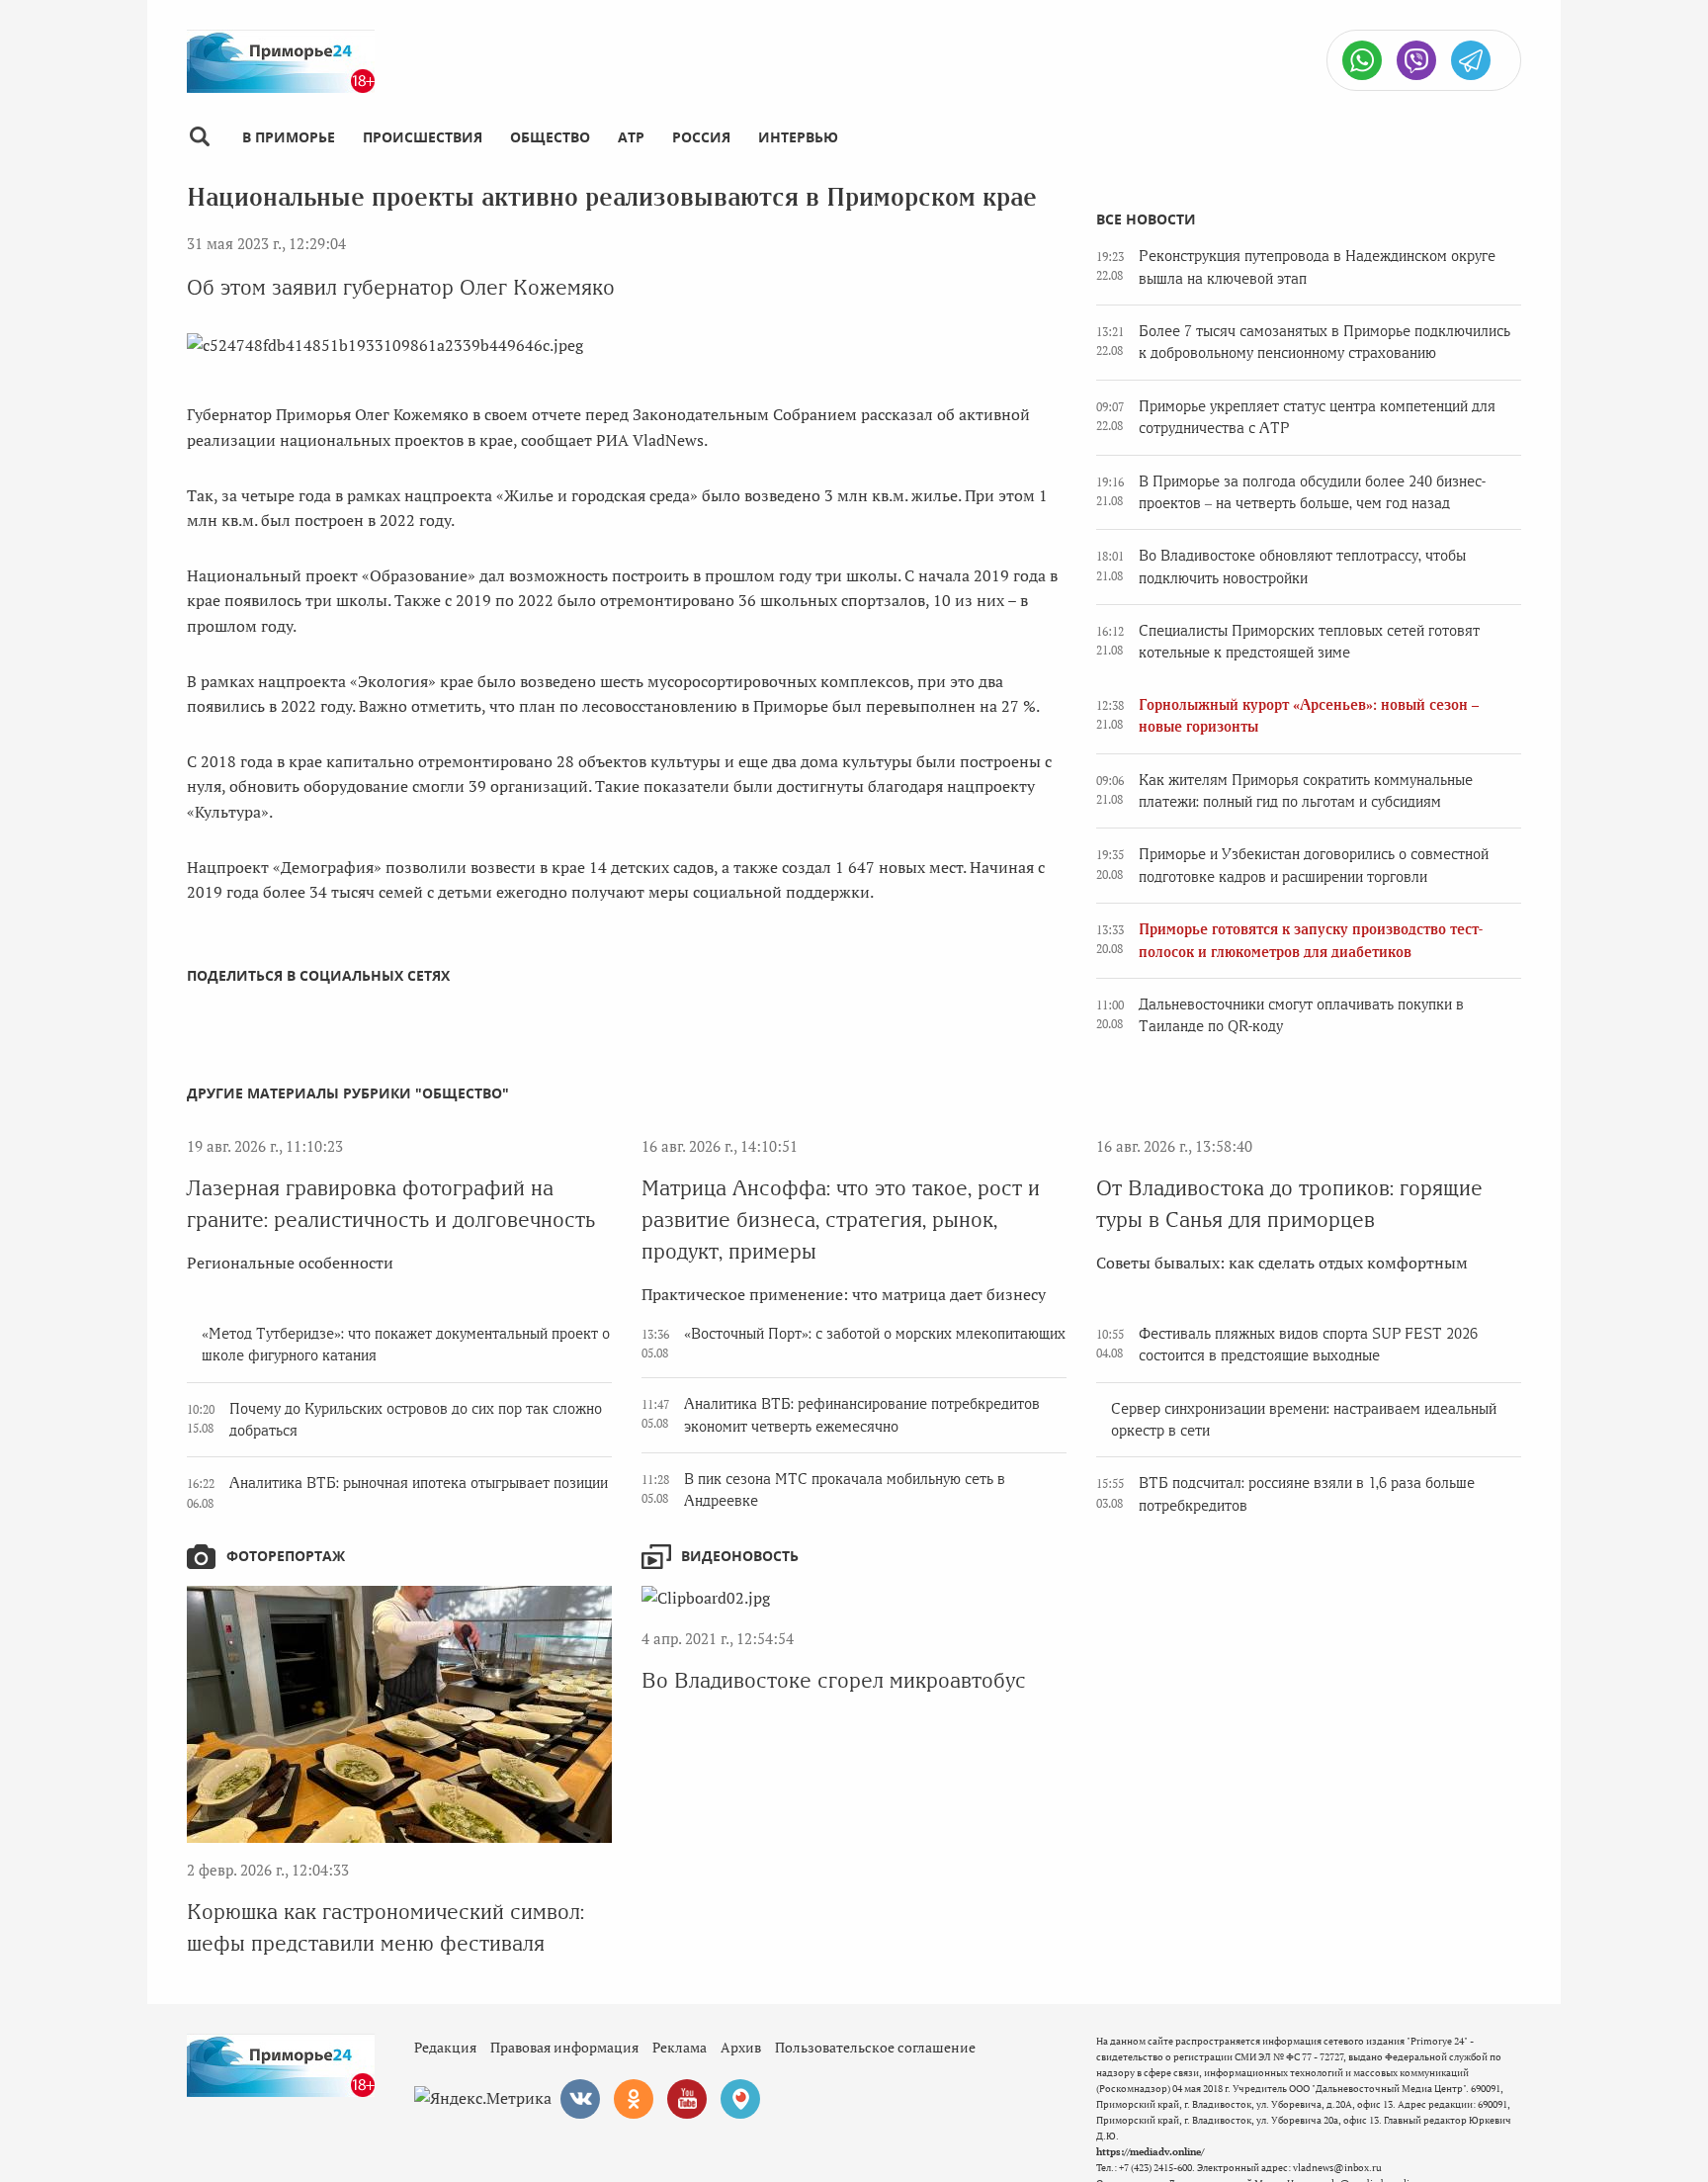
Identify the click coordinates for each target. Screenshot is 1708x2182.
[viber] (1416, 60)
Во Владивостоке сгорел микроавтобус (834, 1680)
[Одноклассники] (634, 2099)
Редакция (445, 2047)
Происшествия (423, 137)
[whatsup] (1362, 60)
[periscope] (740, 2099)
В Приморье (289, 137)
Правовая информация (564, 2047)
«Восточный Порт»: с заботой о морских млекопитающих (875, 1334)
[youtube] (687, 2099)
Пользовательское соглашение (875, 2047)
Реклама (680, 2047)
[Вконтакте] (580, 2099)
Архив (741, 2047)
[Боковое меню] (199, 137)
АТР (631, 137)
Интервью (798, 137)
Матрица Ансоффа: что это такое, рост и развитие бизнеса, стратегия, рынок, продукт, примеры (841, 1220)
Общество (550, 137)
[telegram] (1471, 60)
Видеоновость (740, 1556)
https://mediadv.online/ (1150, 2152)
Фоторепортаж (286, 1556)
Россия (701, 137)
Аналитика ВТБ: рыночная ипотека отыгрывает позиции (419, 1483)
